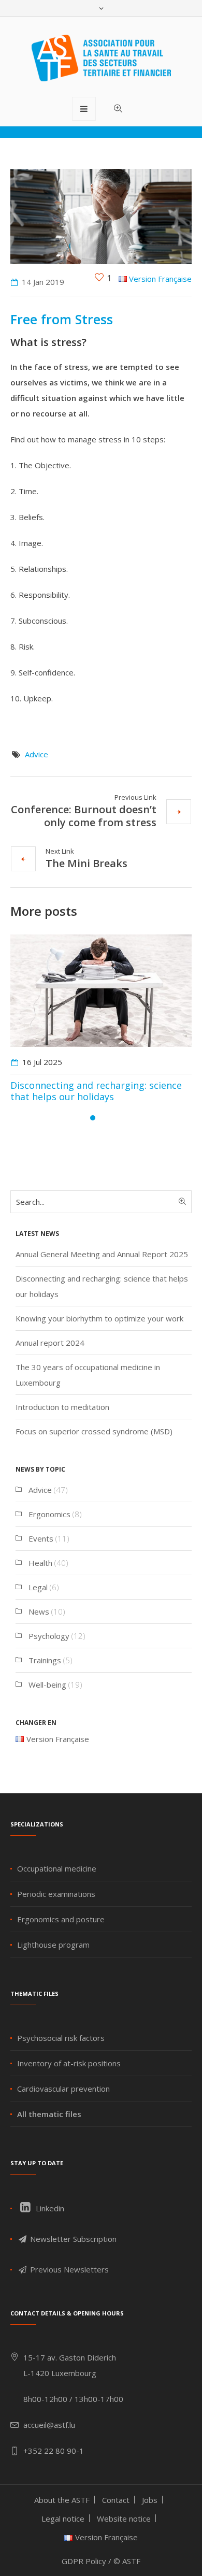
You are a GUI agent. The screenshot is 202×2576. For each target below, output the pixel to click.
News (39, 1611)
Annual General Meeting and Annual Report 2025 (102, 1254)
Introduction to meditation (62, 1407)
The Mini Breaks (86, 863)
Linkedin (49, 2208)
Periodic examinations (56, 1894)
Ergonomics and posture (61, 1919)
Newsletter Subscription (72, 2239)
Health (40, 1563)
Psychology (49, 1636)
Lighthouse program (53, 1945)
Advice (37, 754)
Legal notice (63, 2519)
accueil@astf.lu (49, 2425)
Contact (116, 2500)
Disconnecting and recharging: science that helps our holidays (96, 1091)
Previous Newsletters (68, 2269)
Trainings (45, 1660)
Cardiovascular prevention (63, 2089)
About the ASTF (62, 2500)
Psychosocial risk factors (61, 2038)
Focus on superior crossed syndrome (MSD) (94, 1431)
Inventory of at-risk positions (69, 2063)
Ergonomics (49, 1514)
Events (41, 1538)
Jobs (150, 2500)
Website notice (124, 2519)
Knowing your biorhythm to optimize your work (99, 1318)
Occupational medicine (57, 1868)
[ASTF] (101, 58)
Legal (38, 1587)
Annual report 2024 (50, 1343)
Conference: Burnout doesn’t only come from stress (84, 816)
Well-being (47, 1685)
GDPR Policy (84, 2561)
